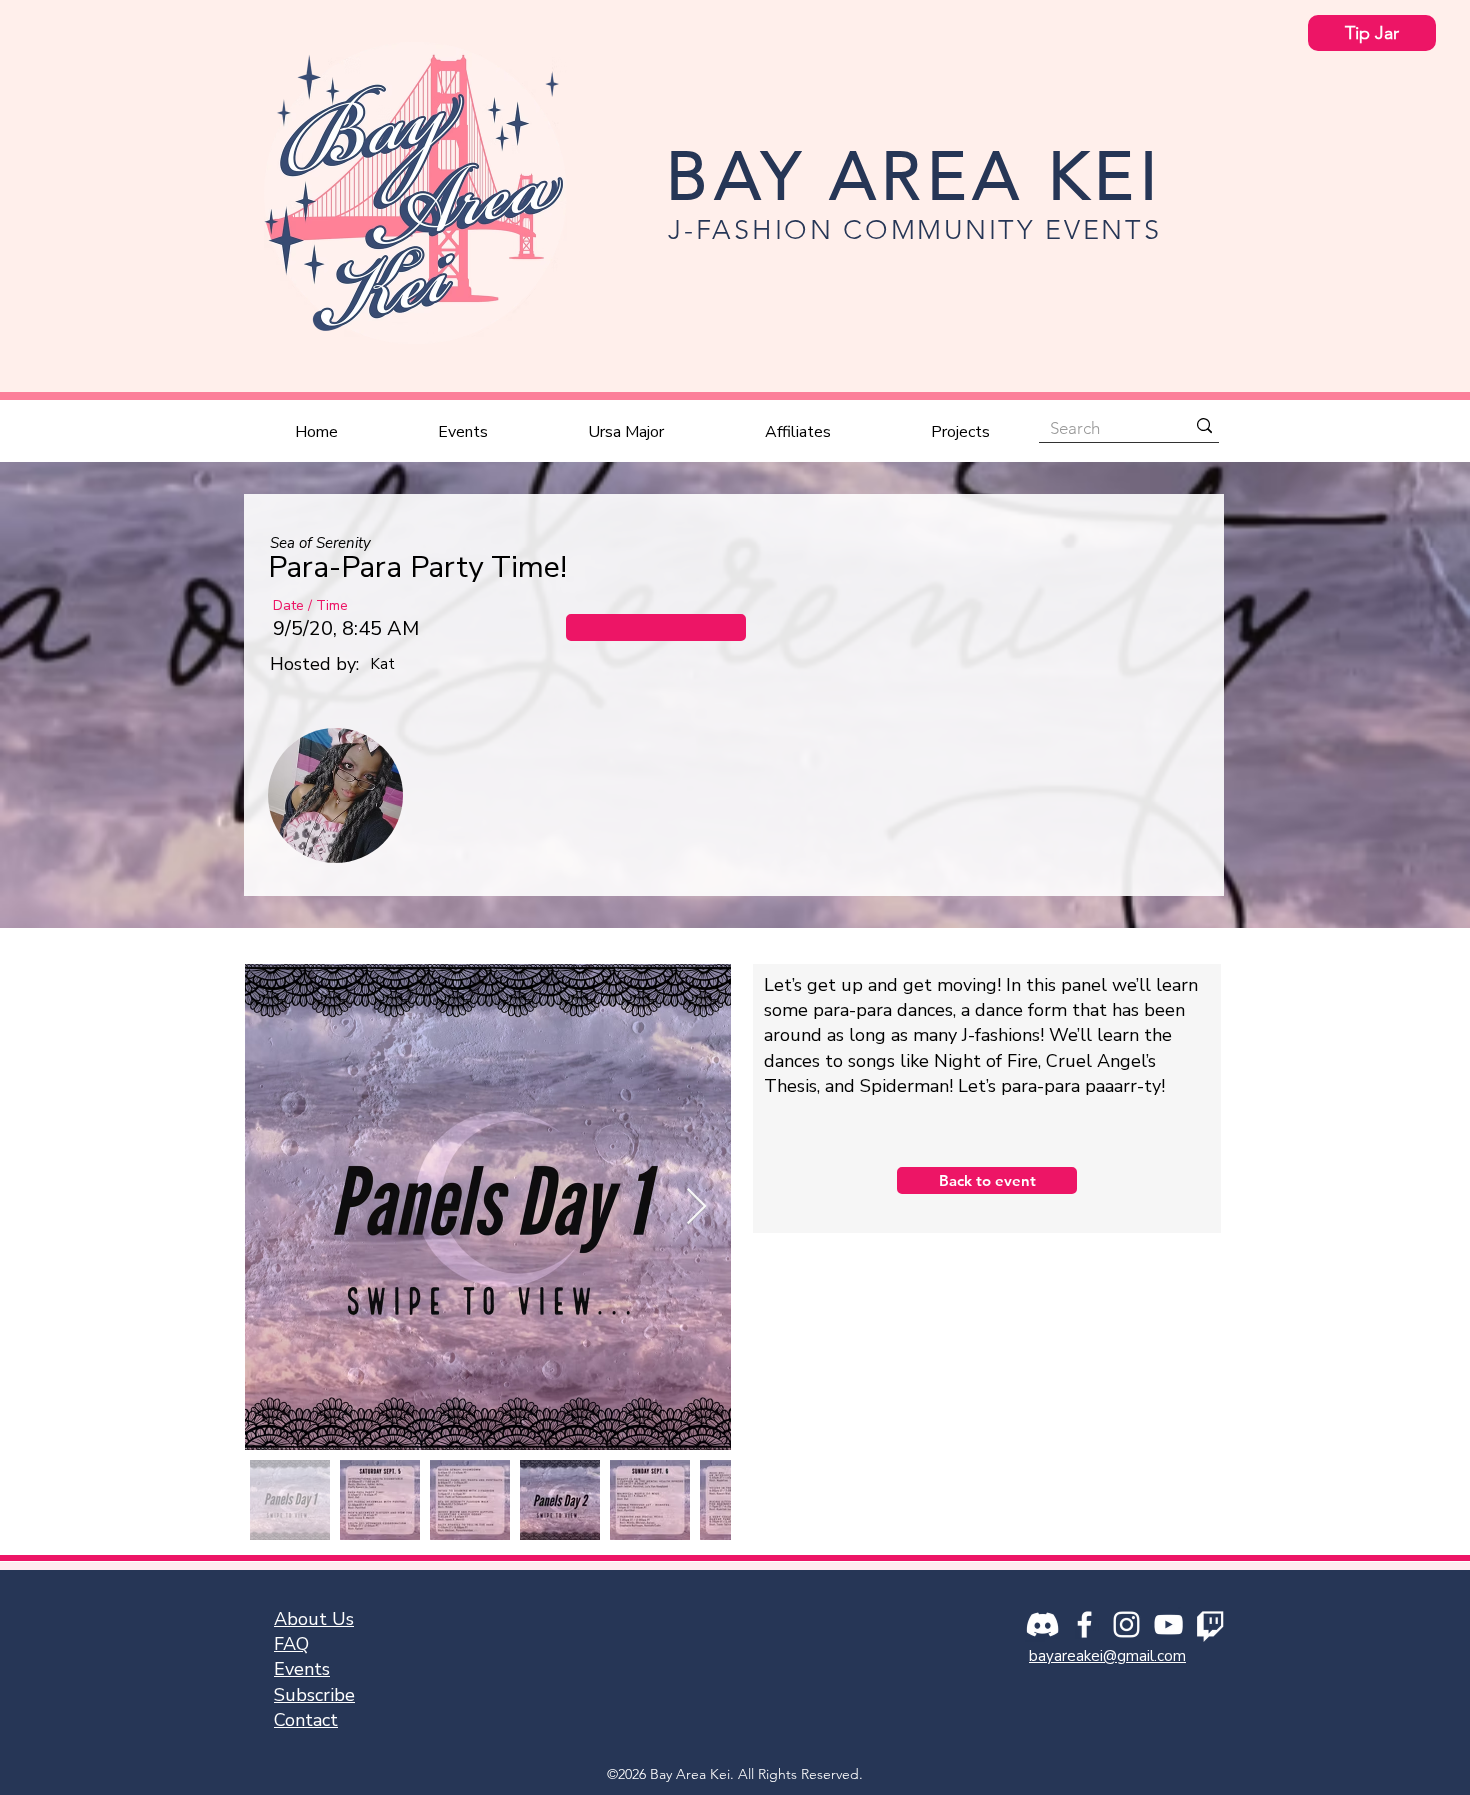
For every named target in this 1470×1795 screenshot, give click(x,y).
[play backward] (293, 795)
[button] (656, 627)
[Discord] (1042, 1624)
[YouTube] (1168, 1624)
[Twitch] (1210, 1624)
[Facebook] (1084, 1624)
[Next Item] (696, 1207)
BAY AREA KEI (914, 176)
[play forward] (1178, 795)
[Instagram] (1126, 1624)
